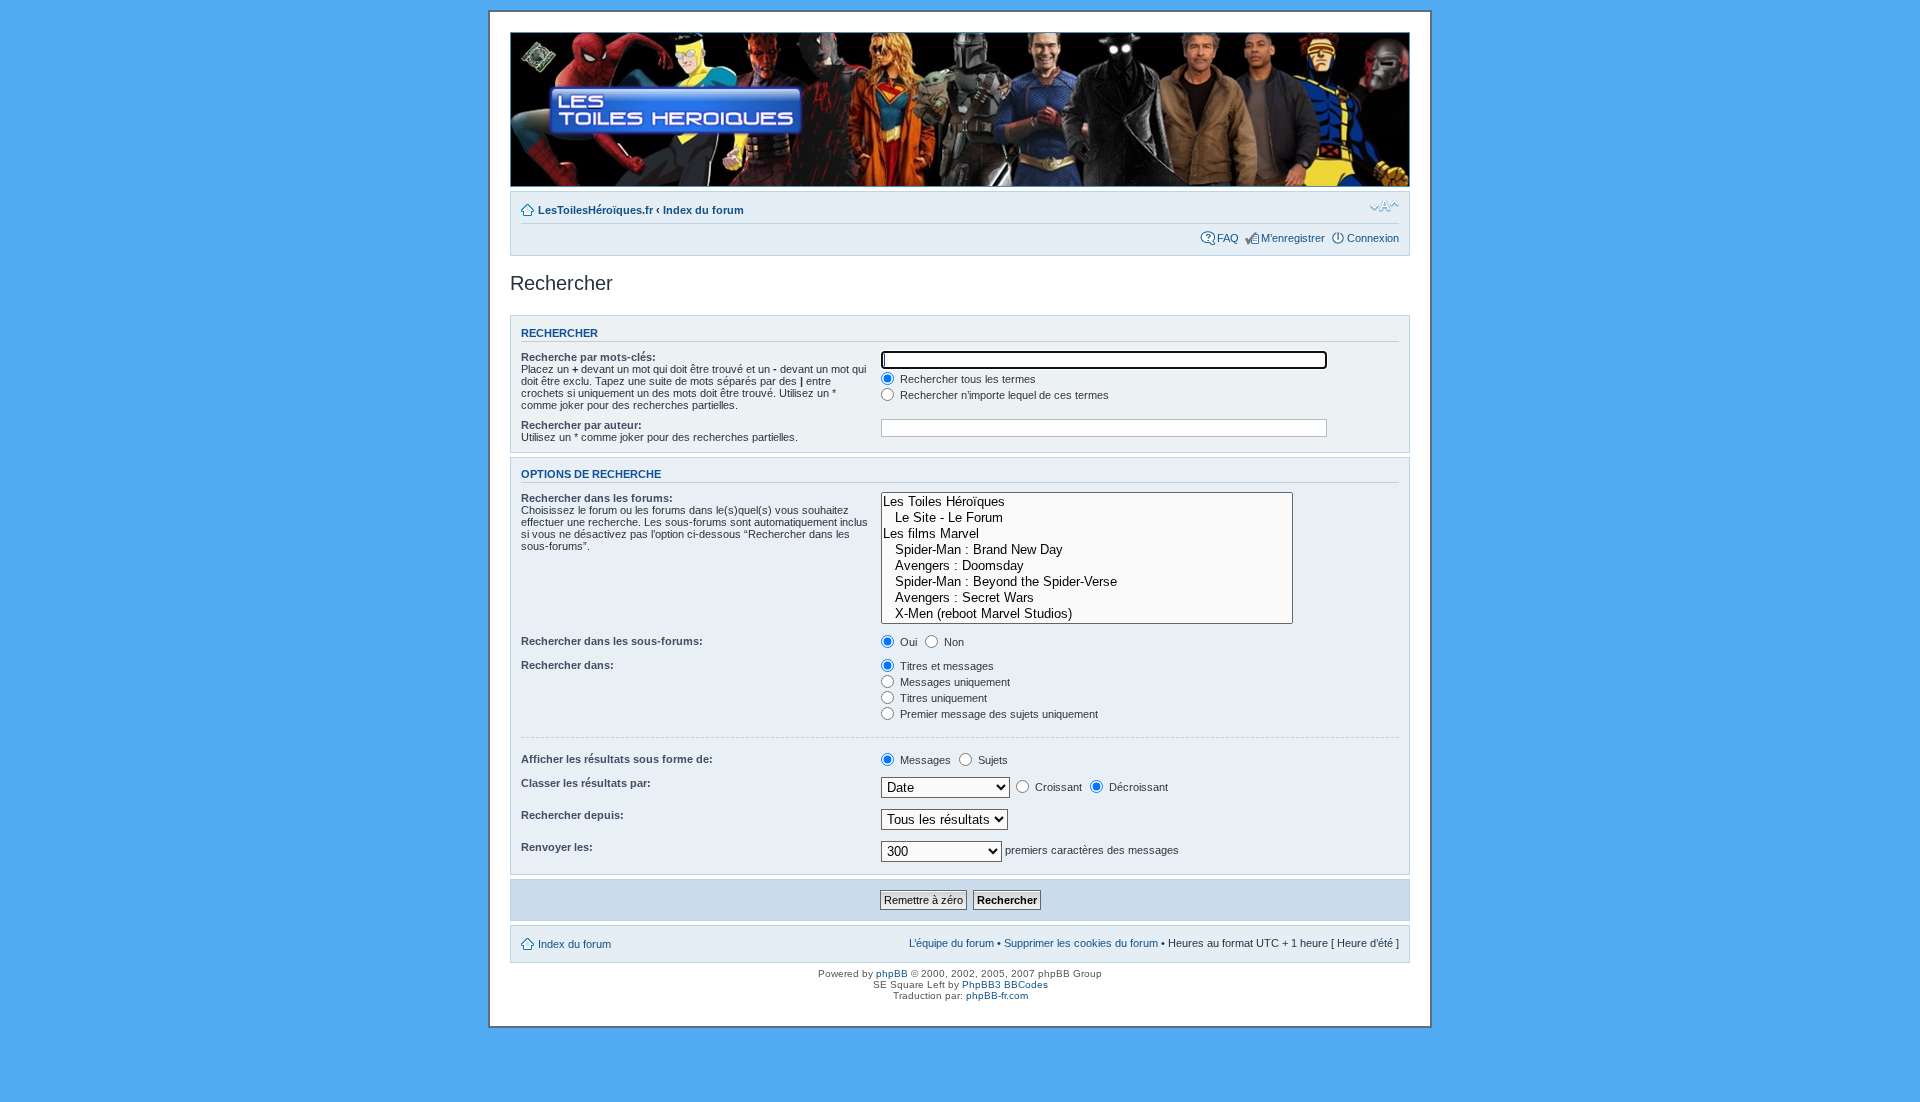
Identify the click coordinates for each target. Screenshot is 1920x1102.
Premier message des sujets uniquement (997, 714)
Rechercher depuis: (572, 815)
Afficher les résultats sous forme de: (617, 759)
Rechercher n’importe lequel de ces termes (1003, 395)
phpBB (892, 973)
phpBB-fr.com (997, 995)
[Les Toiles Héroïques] (1087, 502)
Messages (924, 760)
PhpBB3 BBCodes (1005, 984)
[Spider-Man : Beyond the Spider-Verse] (1087, 582)
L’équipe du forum (951, 943)
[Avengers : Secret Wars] (1087, 598)
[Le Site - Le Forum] (1087, 518)
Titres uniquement (942, 698)
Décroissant (1137, 787)
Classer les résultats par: (586, 783)
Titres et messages (945, 666)
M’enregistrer (1293, 238)
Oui (907, 642)
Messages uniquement (953, 682)
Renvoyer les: (557, 847)
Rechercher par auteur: (581, 425)
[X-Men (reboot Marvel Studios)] (1087, 614)
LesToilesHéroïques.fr (595, 210)
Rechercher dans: (567, 665)
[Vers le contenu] (960, 109)
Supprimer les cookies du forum (1081, 943)
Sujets (991, 760)
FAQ (1228, 238)
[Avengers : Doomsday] (1087, 566)
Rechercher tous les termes (966, 379)
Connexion (1373, 238)
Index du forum (703, 210)
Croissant (1057, 787)
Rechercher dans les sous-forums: (612, 641)
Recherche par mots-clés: (588, 357)
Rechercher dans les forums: (597, 498)
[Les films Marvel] (1087, 534)
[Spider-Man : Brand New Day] (1087, 550)
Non (952, 642)
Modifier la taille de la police (1384, 206)
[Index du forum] (527, 43)
